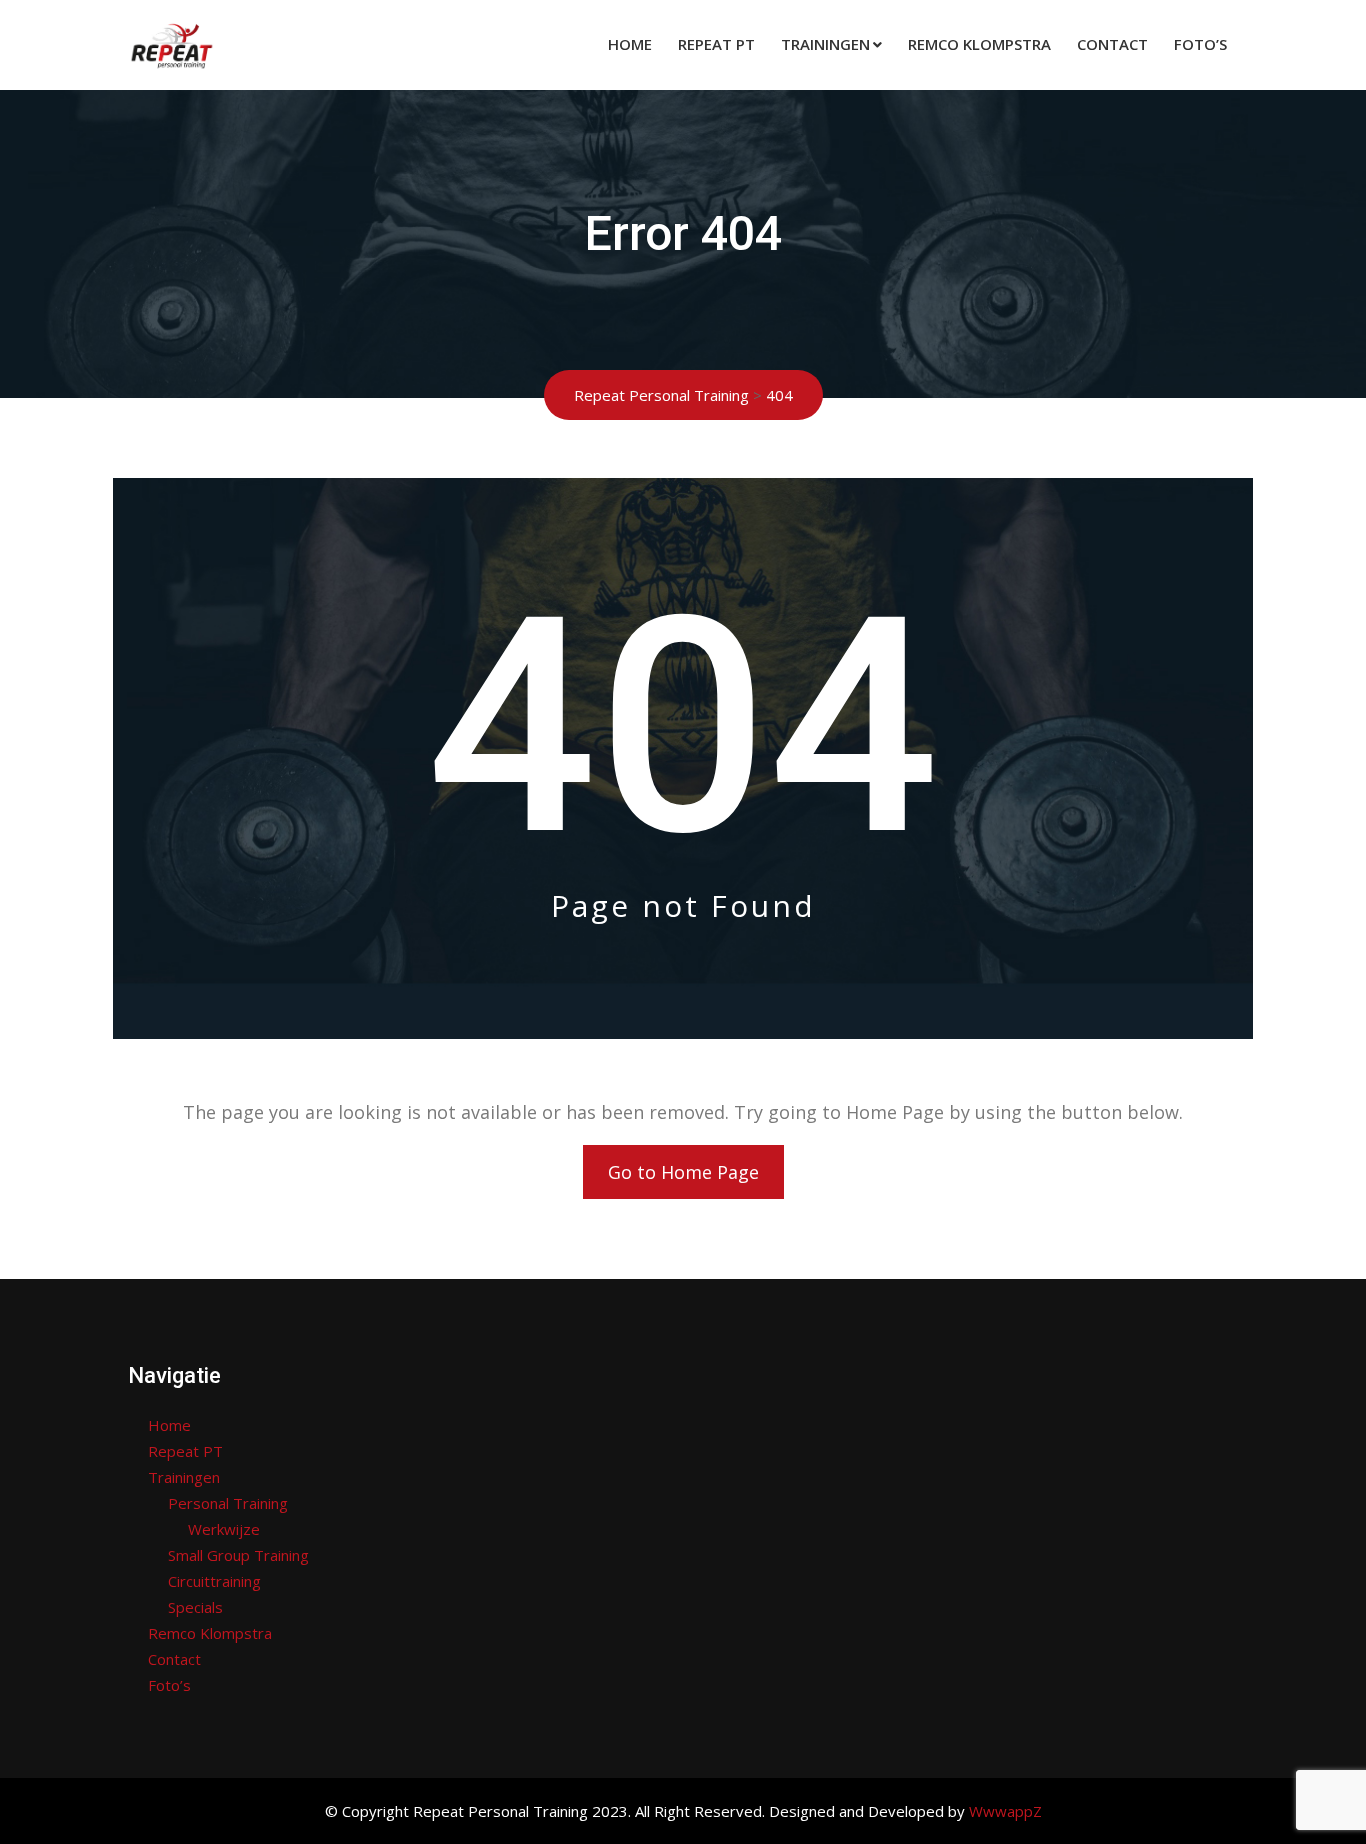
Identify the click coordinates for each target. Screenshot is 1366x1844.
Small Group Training (238, 1555)
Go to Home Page (683, 1172)
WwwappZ (1005, 1811)
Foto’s (1200, 44)
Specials (195, 1607)
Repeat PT (716, 44)
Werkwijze (224, 1529)
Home (630, 44)
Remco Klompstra (979, 44)
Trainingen (825, 44)
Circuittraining (214, 1581)
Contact (1112, 44)
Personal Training (228, 1503)
